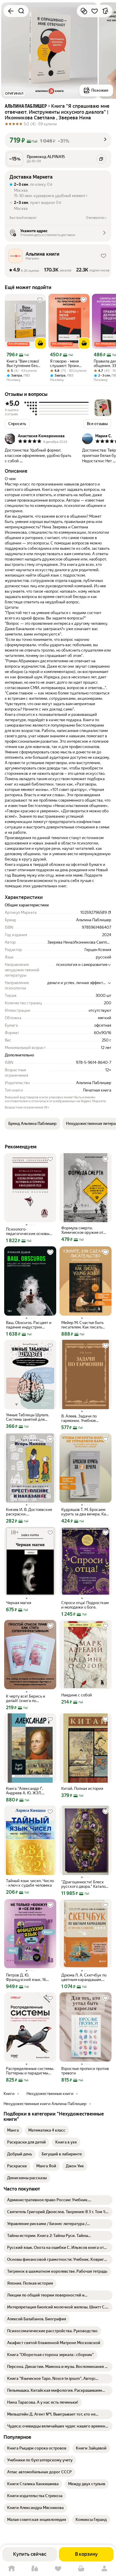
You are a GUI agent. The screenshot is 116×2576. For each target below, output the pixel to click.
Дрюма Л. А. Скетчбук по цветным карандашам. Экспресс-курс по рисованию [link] (84, 1977)
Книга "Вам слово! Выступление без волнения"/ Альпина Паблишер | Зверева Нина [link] (25, 363)
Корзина (81, 2569)
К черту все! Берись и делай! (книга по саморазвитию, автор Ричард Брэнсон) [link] (26, 1698)
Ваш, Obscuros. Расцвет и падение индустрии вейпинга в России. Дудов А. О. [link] (30, 1325)
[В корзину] (40, 343)
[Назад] (11, 11)
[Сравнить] (84, 11)
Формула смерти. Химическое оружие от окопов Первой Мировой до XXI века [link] (84, 1230)
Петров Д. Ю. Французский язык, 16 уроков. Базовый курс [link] (26, 1977)
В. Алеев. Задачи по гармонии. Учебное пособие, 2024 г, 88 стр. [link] (83, 1418)
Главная (12, 2569)
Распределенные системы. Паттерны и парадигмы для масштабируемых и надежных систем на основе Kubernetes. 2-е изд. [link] (30, 2071)
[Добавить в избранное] (95, 11)
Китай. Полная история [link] (82, 1789)
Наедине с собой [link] (77, 1695)
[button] (58, 140)
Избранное (58, 2569)
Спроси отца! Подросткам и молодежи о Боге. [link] (85, 1605)
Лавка (35, 2569)
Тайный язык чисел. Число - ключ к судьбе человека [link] (30, 1883)
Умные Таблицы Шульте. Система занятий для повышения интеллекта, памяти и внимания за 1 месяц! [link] (28, 1417)
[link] (13, 2130)
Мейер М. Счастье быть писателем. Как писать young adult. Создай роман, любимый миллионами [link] (82, 1325)
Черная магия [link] (19, 1603)
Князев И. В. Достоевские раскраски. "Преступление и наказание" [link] (29, 1512)
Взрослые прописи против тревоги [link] (85, 2071)
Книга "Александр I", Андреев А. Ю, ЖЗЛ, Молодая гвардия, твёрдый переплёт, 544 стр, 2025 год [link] (27, 1791)
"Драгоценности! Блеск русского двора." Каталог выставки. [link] (84, 1884)
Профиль (104, 2569)
